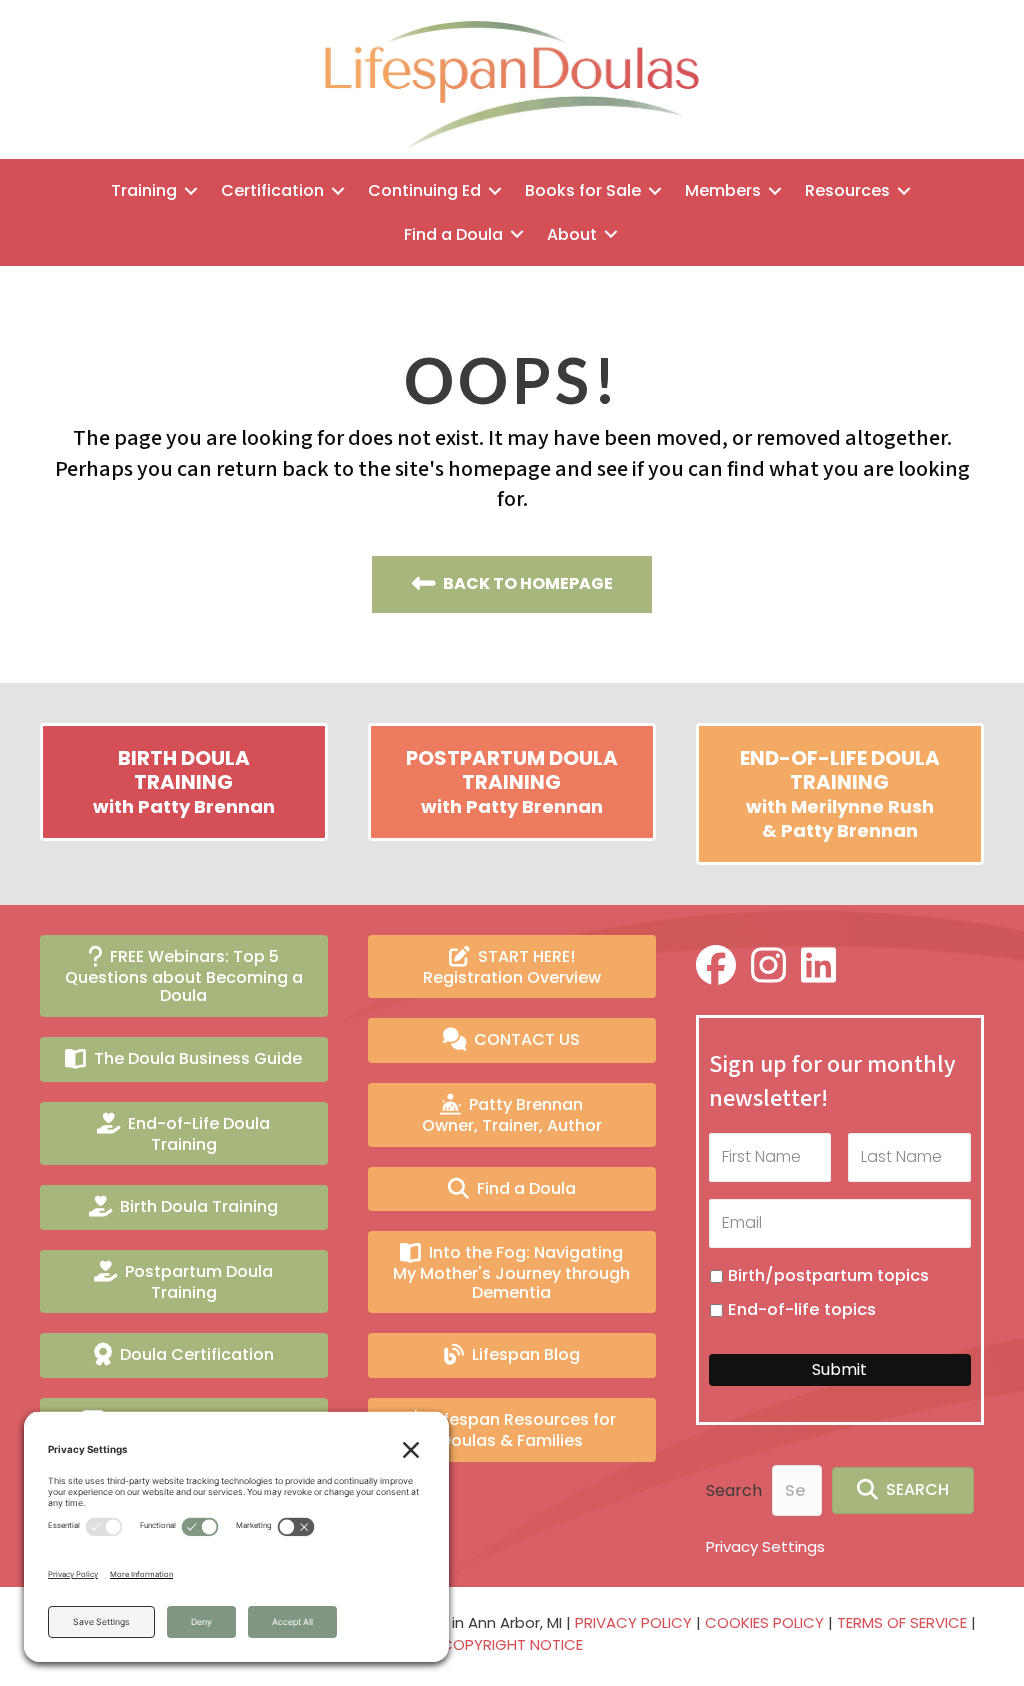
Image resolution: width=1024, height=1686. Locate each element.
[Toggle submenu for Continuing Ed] (495, 190)
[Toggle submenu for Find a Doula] (517, 234)
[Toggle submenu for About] (611, 234)
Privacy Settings (765, 1546)
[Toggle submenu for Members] (775, 190)
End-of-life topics (802, 1309)
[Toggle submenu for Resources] (904, 190)
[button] (903, 1490)
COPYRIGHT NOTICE (512, 1644)
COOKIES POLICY (764, 1622)
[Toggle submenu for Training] (191, 190)
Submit (839, 1369)
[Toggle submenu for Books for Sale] (655, 190)
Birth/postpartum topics (828, 1275)
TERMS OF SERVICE (902, 1622)
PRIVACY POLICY (633, 1622)
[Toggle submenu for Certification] (338, 190)
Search (734, 1490)
